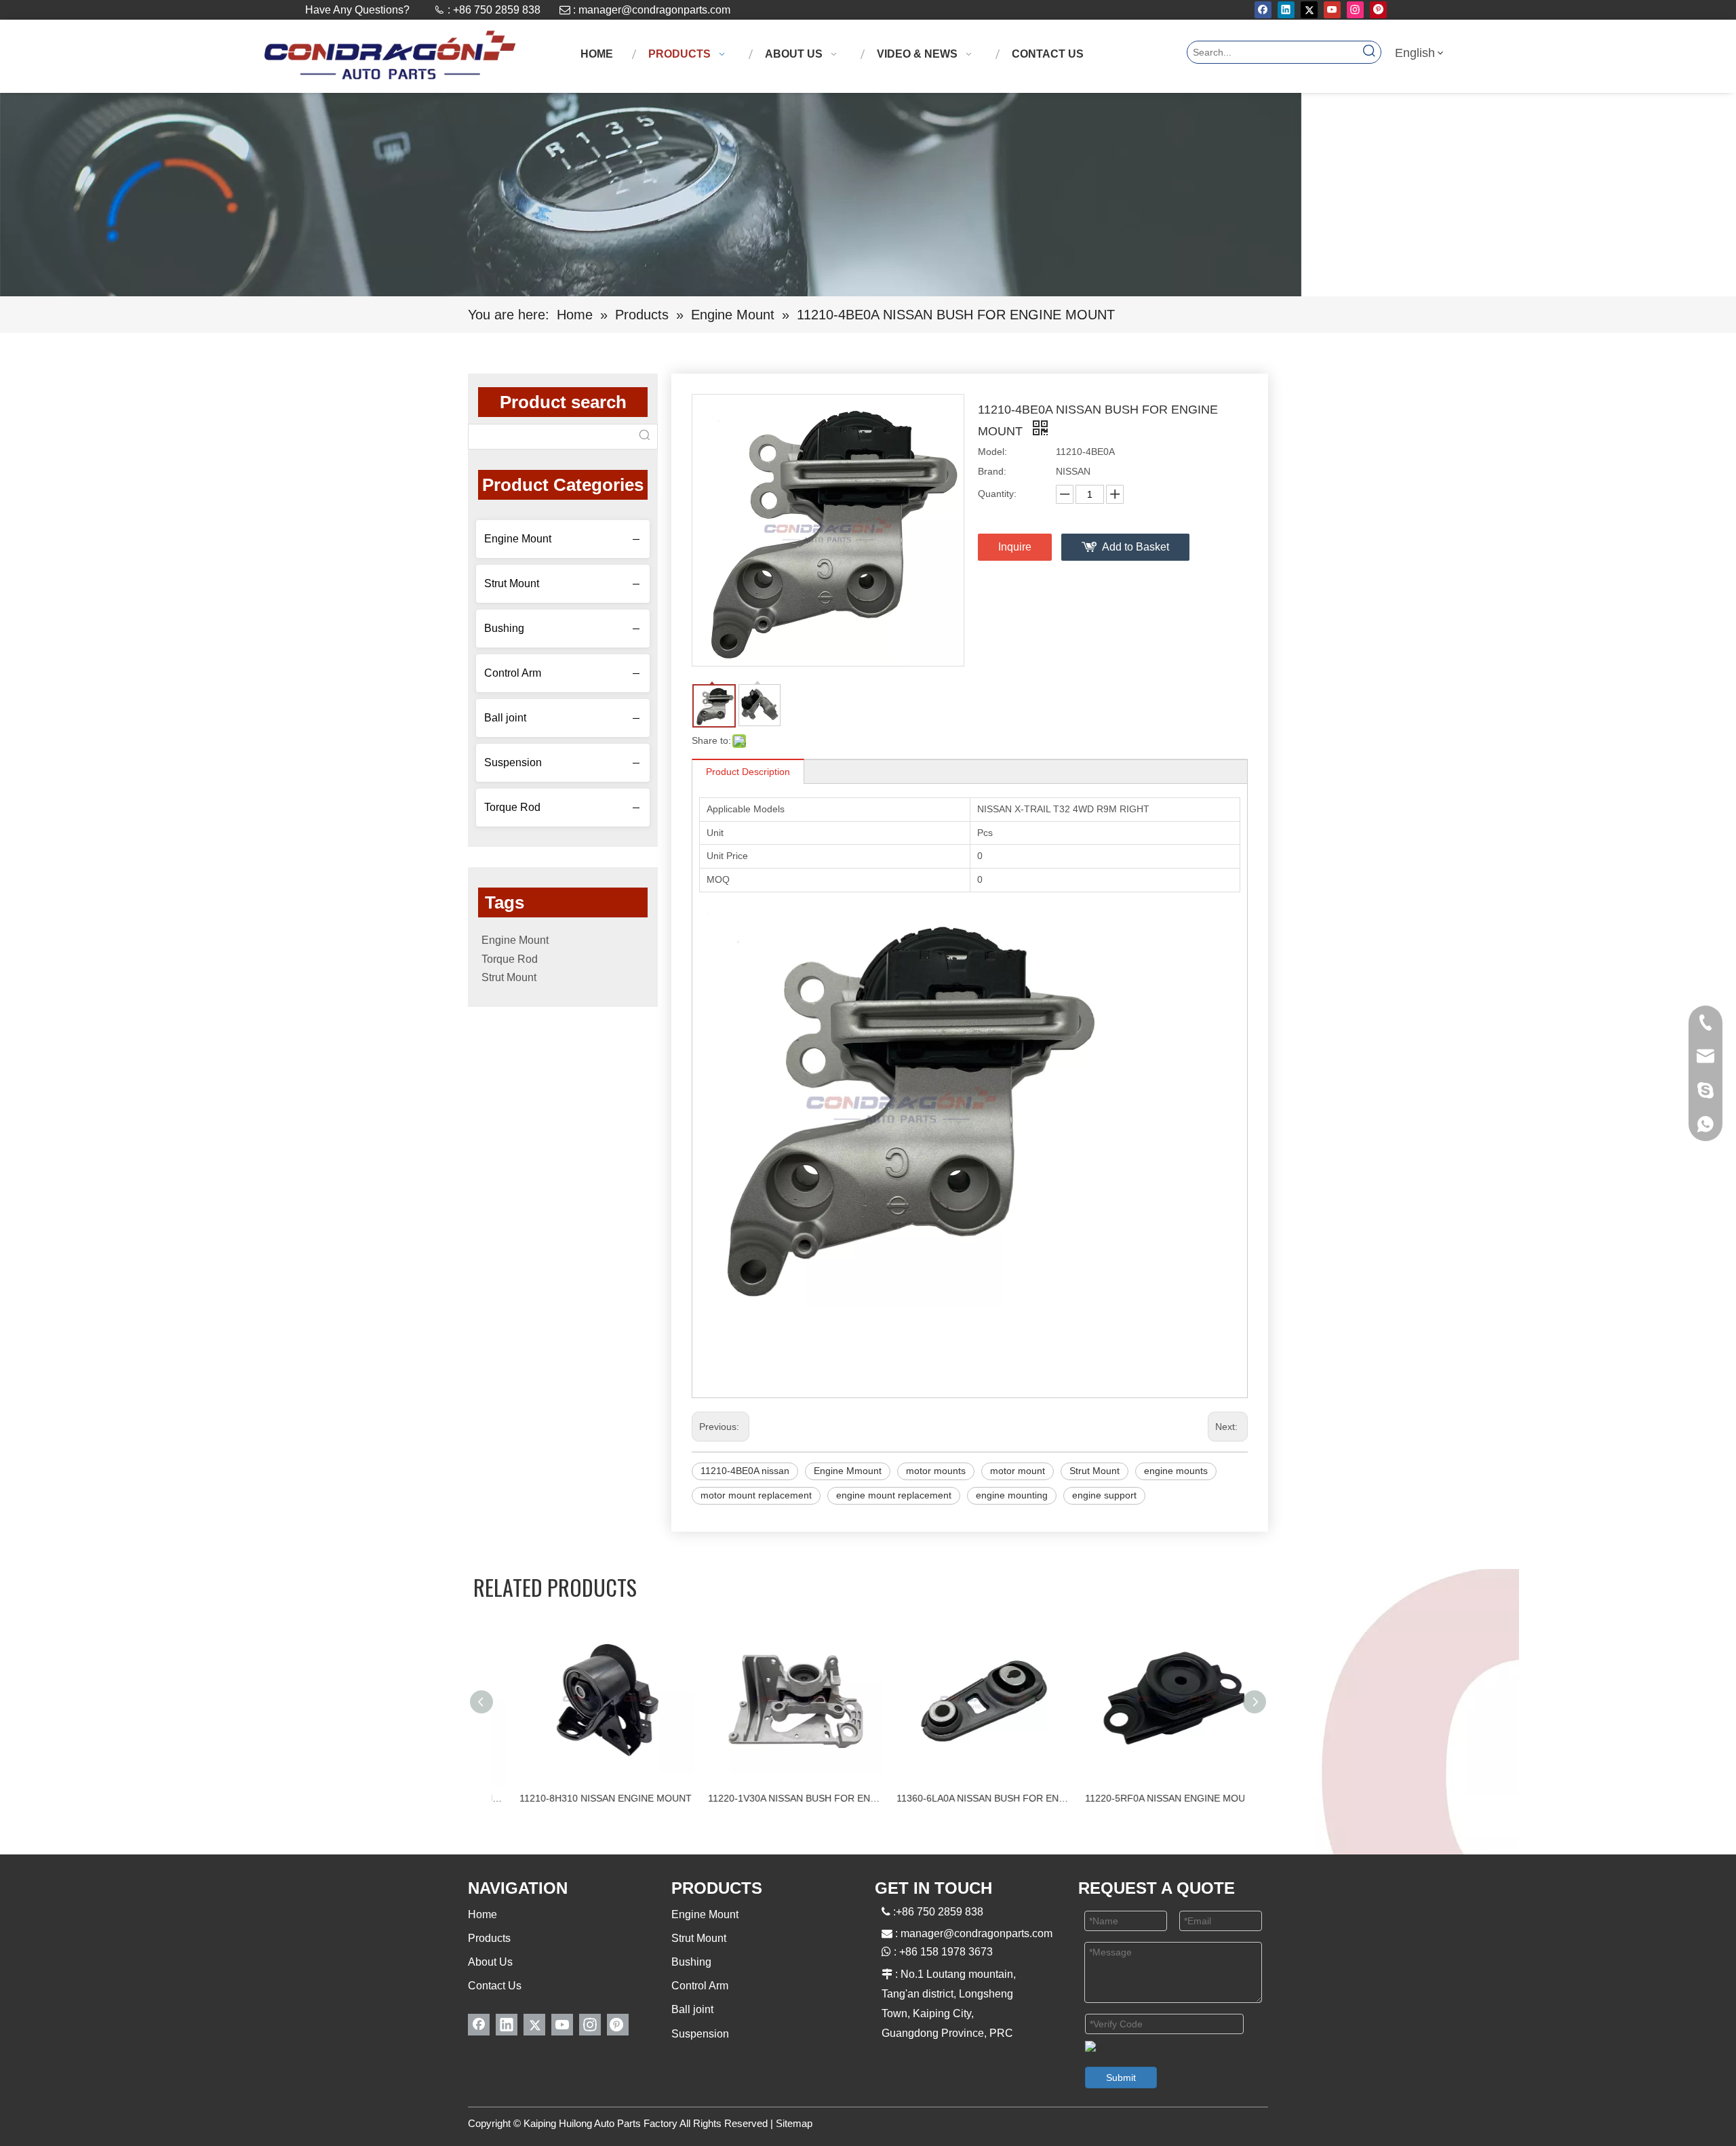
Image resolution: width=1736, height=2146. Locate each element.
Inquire (1015, 547)
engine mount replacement (894, 1495)
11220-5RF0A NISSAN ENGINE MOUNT (1150, 1798)
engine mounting (1012, 1495)
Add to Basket (1136, 547)
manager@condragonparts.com (654, 10)
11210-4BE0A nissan (745, 1471)
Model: (992, 452)
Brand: (992, 471)
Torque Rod (512, 807)
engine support (1104, 1495)
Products (489, 1938)
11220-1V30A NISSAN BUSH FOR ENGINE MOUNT (774, 1798)
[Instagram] (1355, 10)
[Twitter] (1309, 10)
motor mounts (936, 1471)
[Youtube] (1332, 10)
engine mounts (1176, 1471)
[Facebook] (1263, 10)
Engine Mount (518, 539)
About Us (490, 1962)
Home (482, 1914)
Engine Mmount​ (848, 1471)
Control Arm (513, 673)
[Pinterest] (1378, 10)
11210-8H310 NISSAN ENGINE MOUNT (585, 1798)
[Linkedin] (1286, 10)
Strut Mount (512, 583)
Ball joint (505, 718)
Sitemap (794, 2123)
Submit (1121, 2078)
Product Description (748, 772)
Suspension (513, 762)
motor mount (1018, 1471)
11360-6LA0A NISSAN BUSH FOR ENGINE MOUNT (963, 1798)
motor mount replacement (756, 1495)
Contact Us (495, 1986)
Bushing (504, 628)
